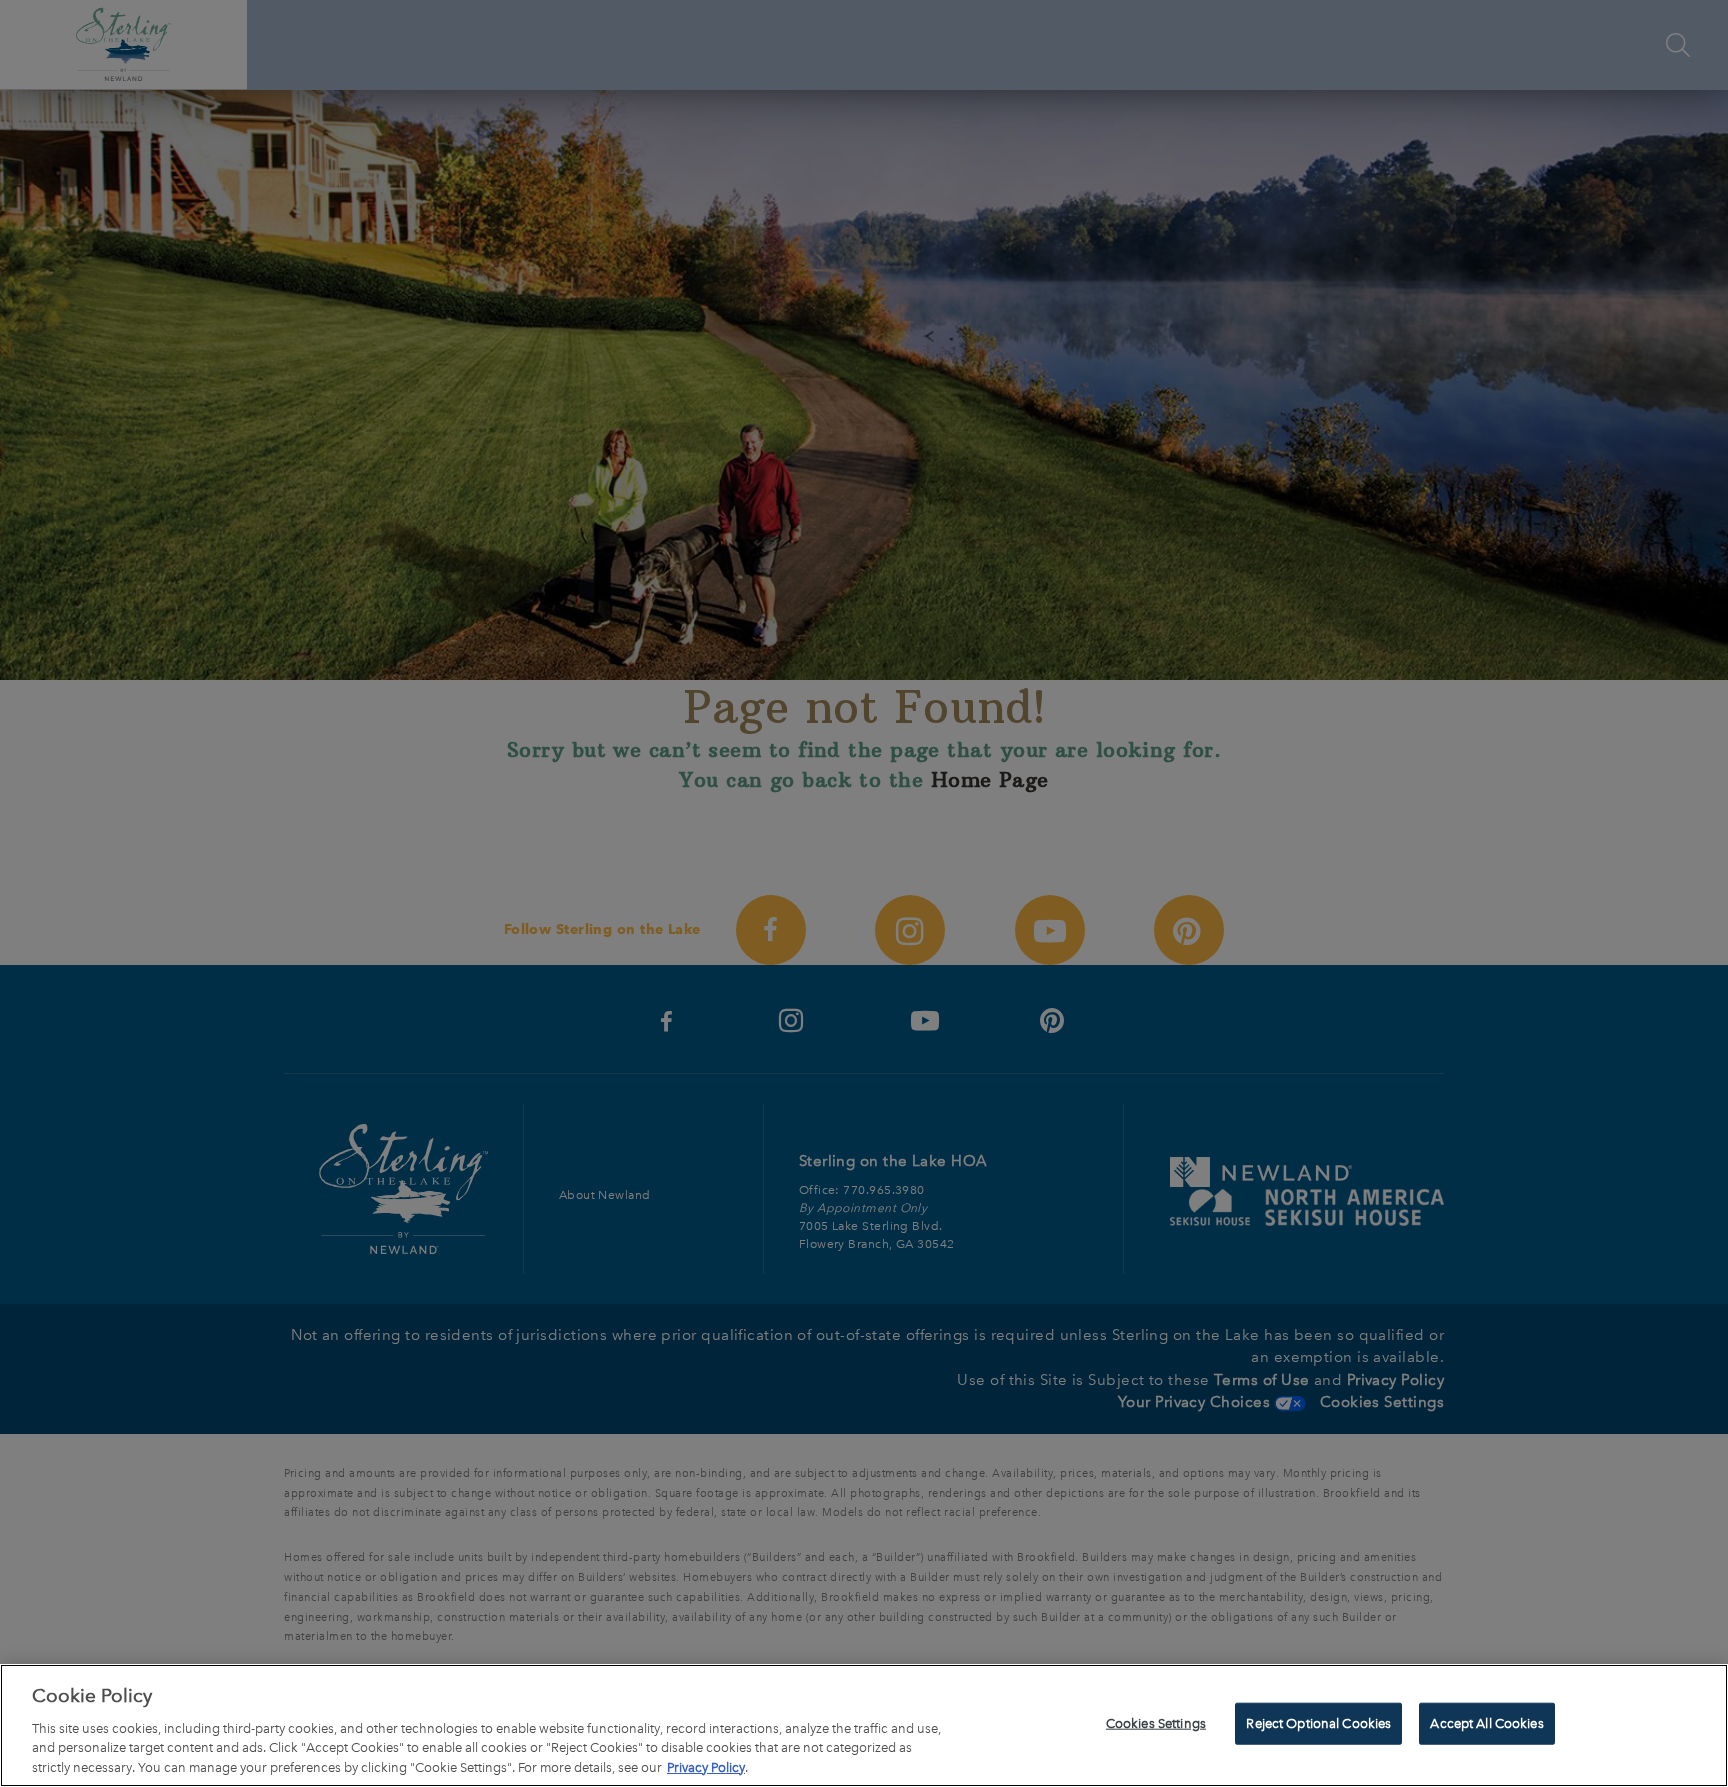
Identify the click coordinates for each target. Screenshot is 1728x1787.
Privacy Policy (706, 1766)
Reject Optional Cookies (1318, 1723)
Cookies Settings (1156, 1723)
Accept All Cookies (1486, 1723)
